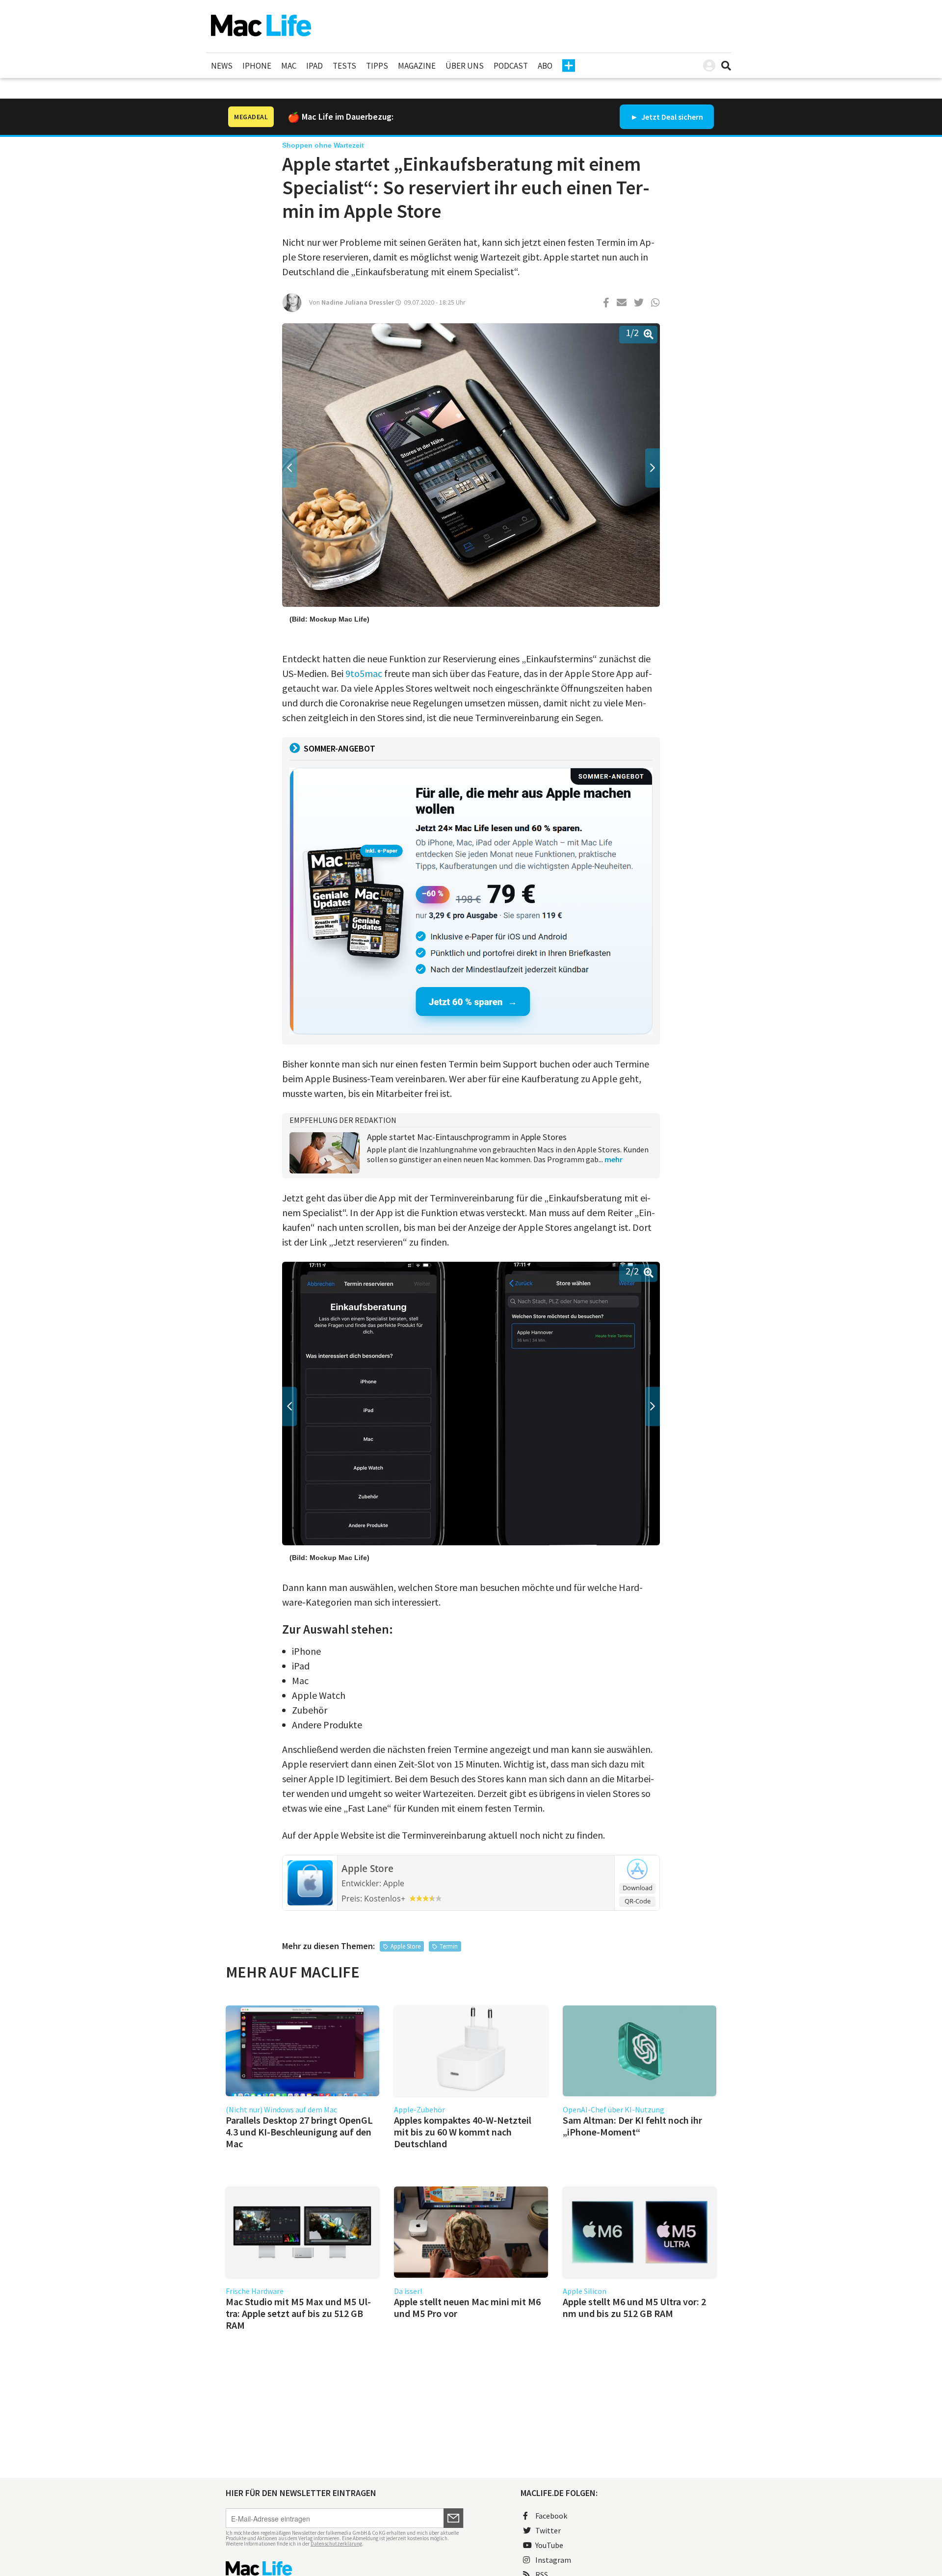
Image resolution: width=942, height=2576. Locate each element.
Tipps (377, 66)
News (222, 66)
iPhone (257, 66)
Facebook (551, 2516)
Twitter (548, 2530)
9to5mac (364, 673)
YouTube (549, 2545)
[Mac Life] (345, 2568)
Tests (344, 66)
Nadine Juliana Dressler (358, 302)
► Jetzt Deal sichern (667, 117)
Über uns (465, 66)
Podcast (511, 66)
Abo (545, 66)
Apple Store (367, 1869)
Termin (449, 1946)
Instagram (553, 2560)
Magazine (417, 66)
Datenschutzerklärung (336, 2544)
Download (638, 1888)
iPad (314, 66)
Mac (289, 66)
